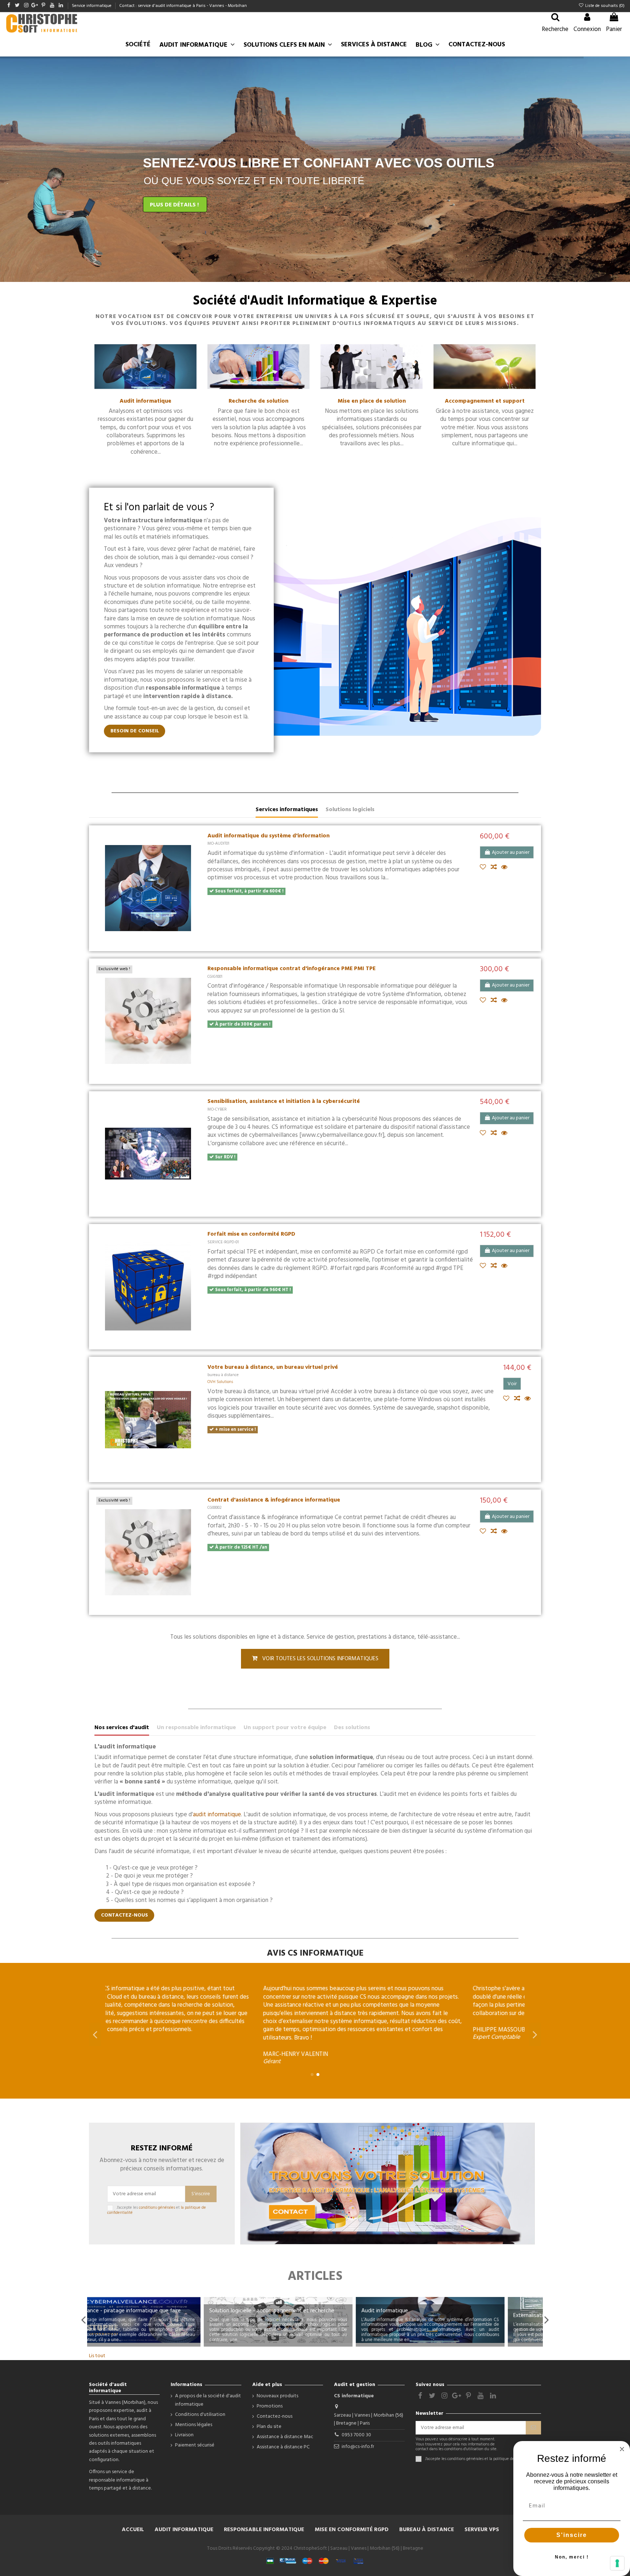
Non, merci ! (572, 2557)
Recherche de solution (258, 401)
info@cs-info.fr (358, 2447)
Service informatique (92, 6)
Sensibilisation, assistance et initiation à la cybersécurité (284, 1101)
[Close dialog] (622, 2449)
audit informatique (217, 1815)
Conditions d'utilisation (200, 2415)
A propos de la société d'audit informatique (208, 2400)
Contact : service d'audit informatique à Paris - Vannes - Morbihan (183, 6)
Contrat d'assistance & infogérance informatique (274, 1500)
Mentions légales (194, 2425)
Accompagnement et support (485, 401)
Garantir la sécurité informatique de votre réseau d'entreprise (459, 2308)
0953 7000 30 (356, 2435)
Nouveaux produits (277, 2396)
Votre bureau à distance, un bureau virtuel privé (273, 1367)
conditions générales (157, 2208)
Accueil (133, 2530)
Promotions (270, 2406)
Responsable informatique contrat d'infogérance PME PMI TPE (291, 969)
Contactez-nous (275, 2417)
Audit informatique (145, 401)
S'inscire (572, 2535)
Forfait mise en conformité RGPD (251, 1234)
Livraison (184, 2435)
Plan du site (269, 2427)
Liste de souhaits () (604, 6)
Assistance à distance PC (283, 2447)
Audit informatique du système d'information (269, 836)
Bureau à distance (427, 2530)
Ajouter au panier (511, 853)
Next (547, 2320)
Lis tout (97, 2356)
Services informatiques (287, 810)
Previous (83, 2320)
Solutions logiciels (350, 810)
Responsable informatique (264, 2530)
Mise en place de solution (372, 401)
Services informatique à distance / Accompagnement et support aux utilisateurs (161, 2308)
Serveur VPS (482, 2530)
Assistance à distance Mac (285, 2437)
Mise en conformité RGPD (352, 2530)
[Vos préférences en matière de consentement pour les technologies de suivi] (617, 2563)
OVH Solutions (220, 1382)
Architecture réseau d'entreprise (287, 2311)
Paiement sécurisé (195, 2445)
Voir (512, 1384)
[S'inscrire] (533, 2428)
